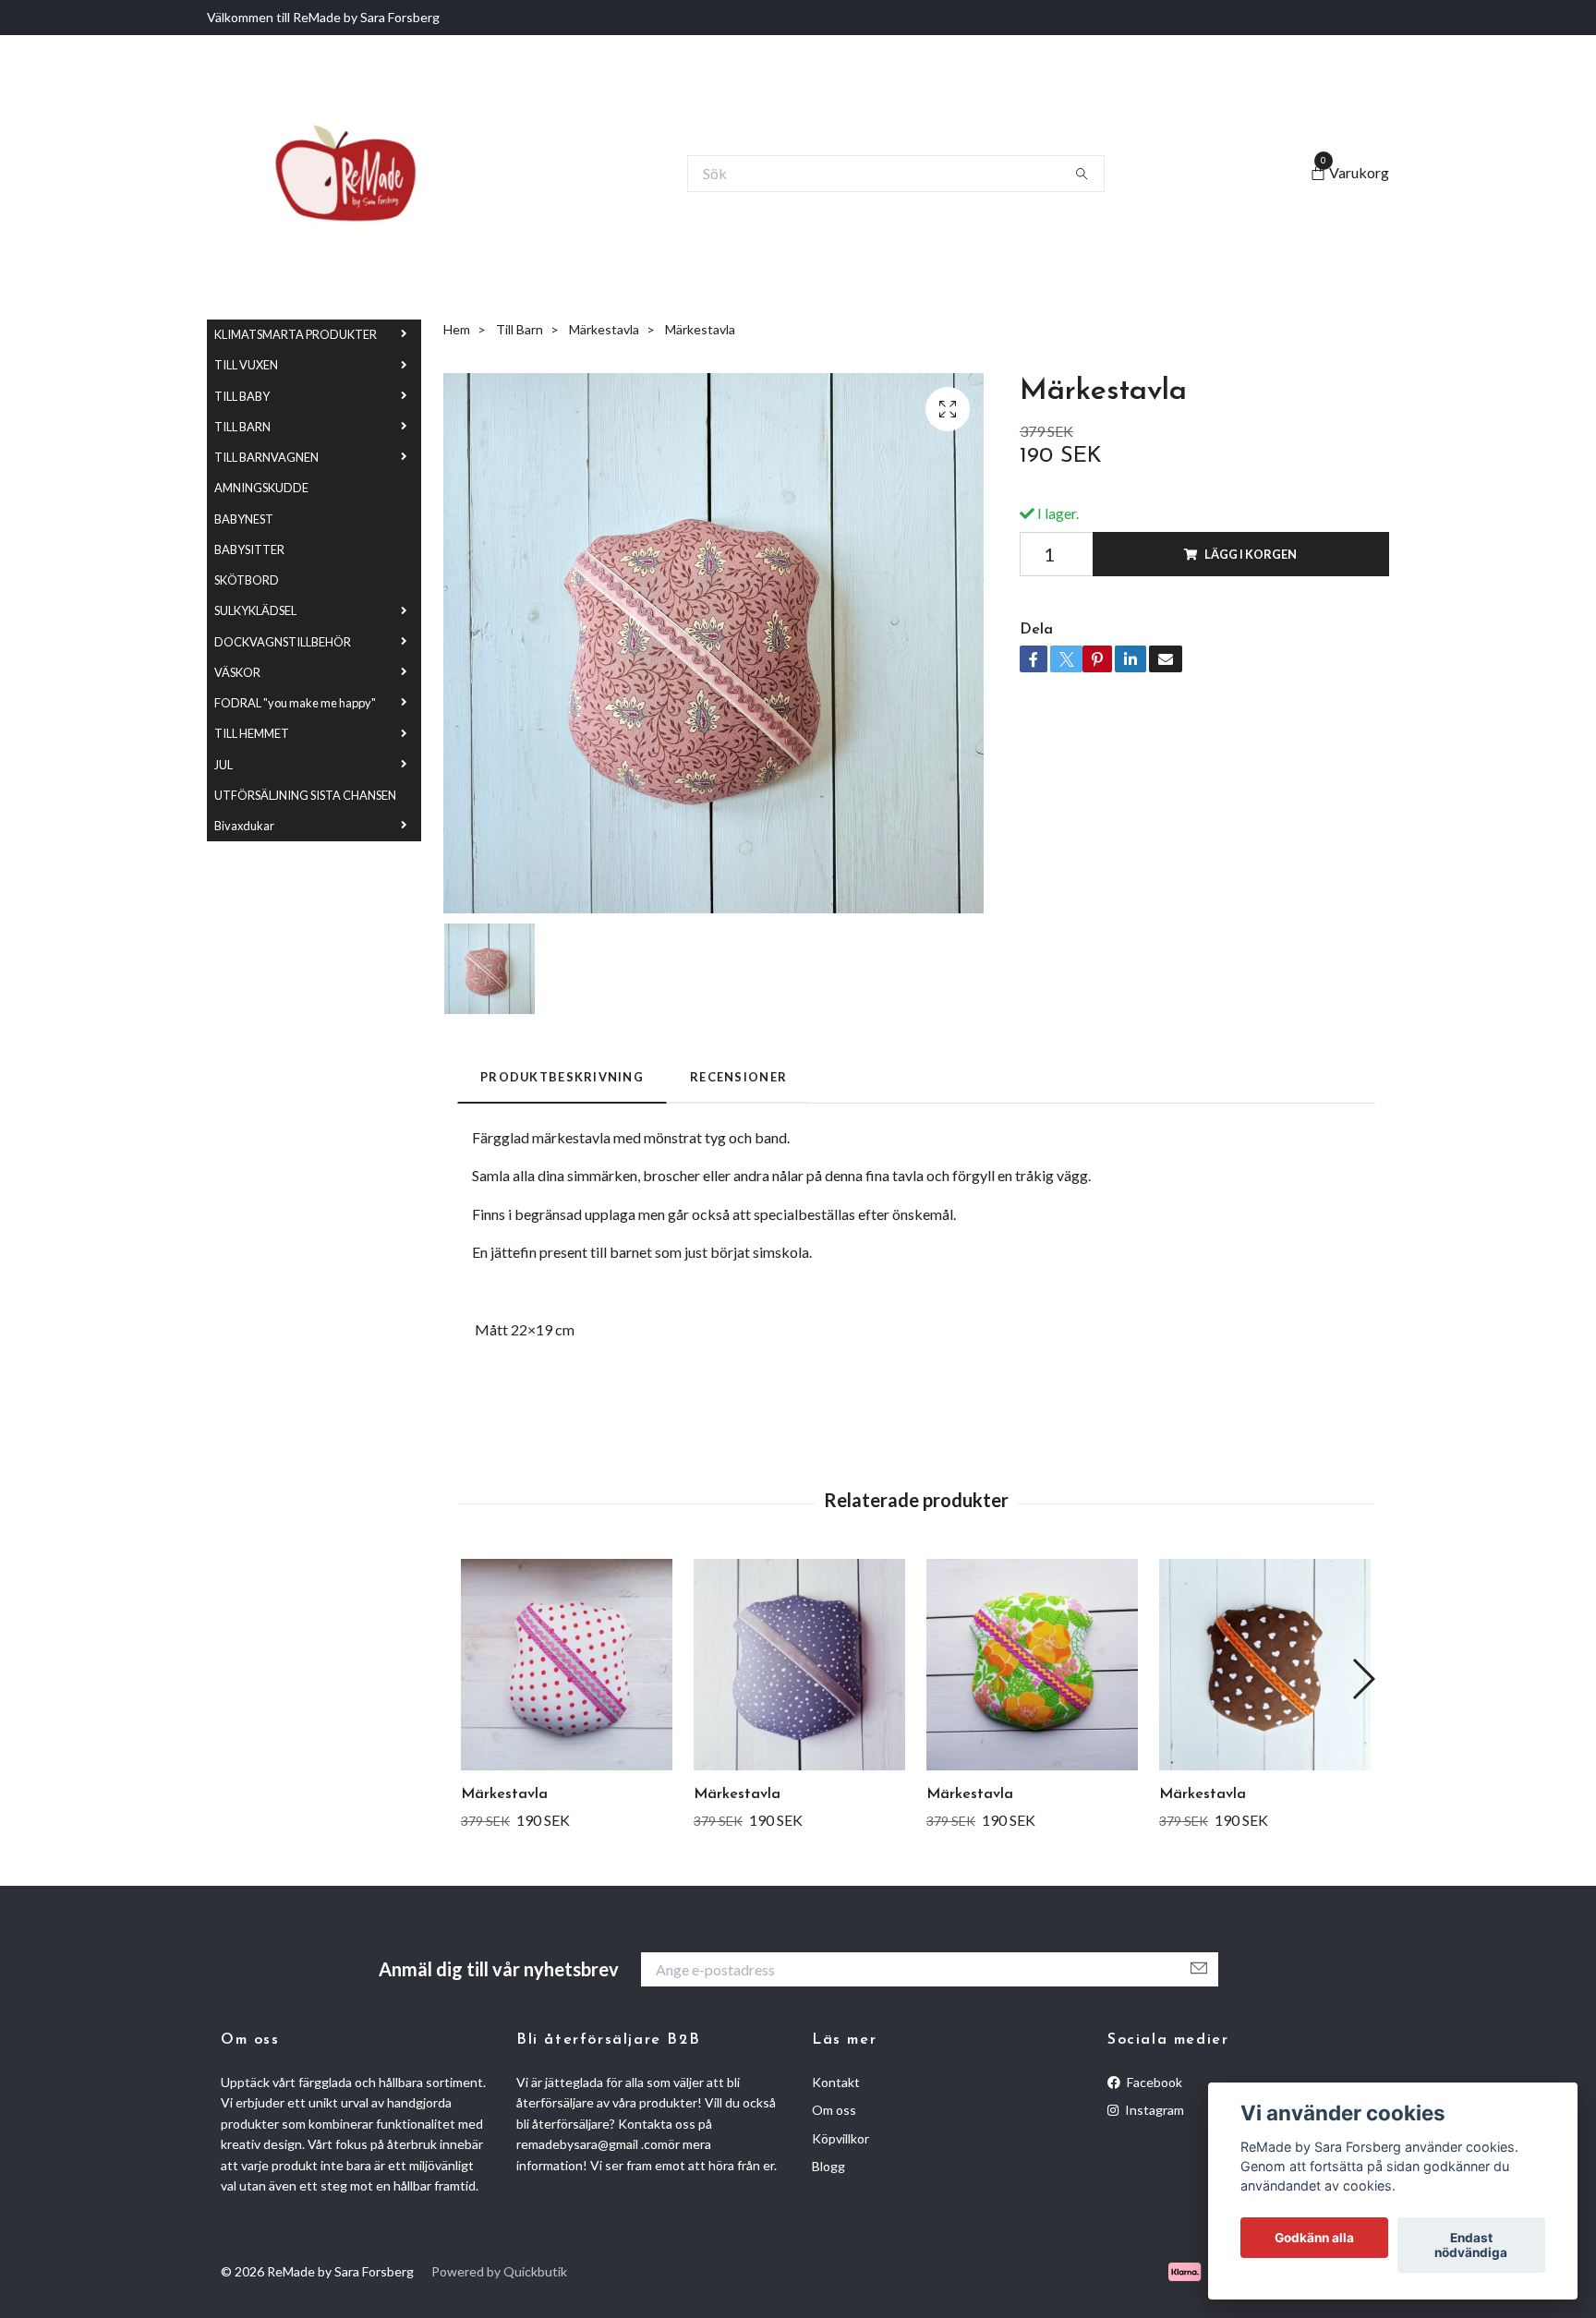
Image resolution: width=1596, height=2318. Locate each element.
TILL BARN (242, 472)
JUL (224, 809)
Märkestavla (604, 374)
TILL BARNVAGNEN (266, 502)
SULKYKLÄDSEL (255, 656)
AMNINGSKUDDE (261, 533)
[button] (1363, 1723)
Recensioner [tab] (738, 1122)
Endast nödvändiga (1471, 2245)
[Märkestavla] (567, 1710)
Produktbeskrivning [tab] (562, 1122)
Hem (457, 374)
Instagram (1153, 2155)
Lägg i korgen (1251, 599)
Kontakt (836, 2127)
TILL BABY (242, 441)
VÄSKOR (237, 718)
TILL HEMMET (252, 779)
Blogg (828, 2211)
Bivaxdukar (244, 871)
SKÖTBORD (247, 625)
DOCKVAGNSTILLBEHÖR (283, 686)
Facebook (1153, 2127)
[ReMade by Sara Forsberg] (372, 196)
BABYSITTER (249, 595)
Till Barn (520, 374)
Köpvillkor (840, 2183)
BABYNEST (244, 563)
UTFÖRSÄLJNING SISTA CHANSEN (305, 840)
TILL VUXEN (246, 410)
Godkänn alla (1314, 2238)
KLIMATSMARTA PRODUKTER (296, 380)
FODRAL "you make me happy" (295, 748)
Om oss (834, 2155)
